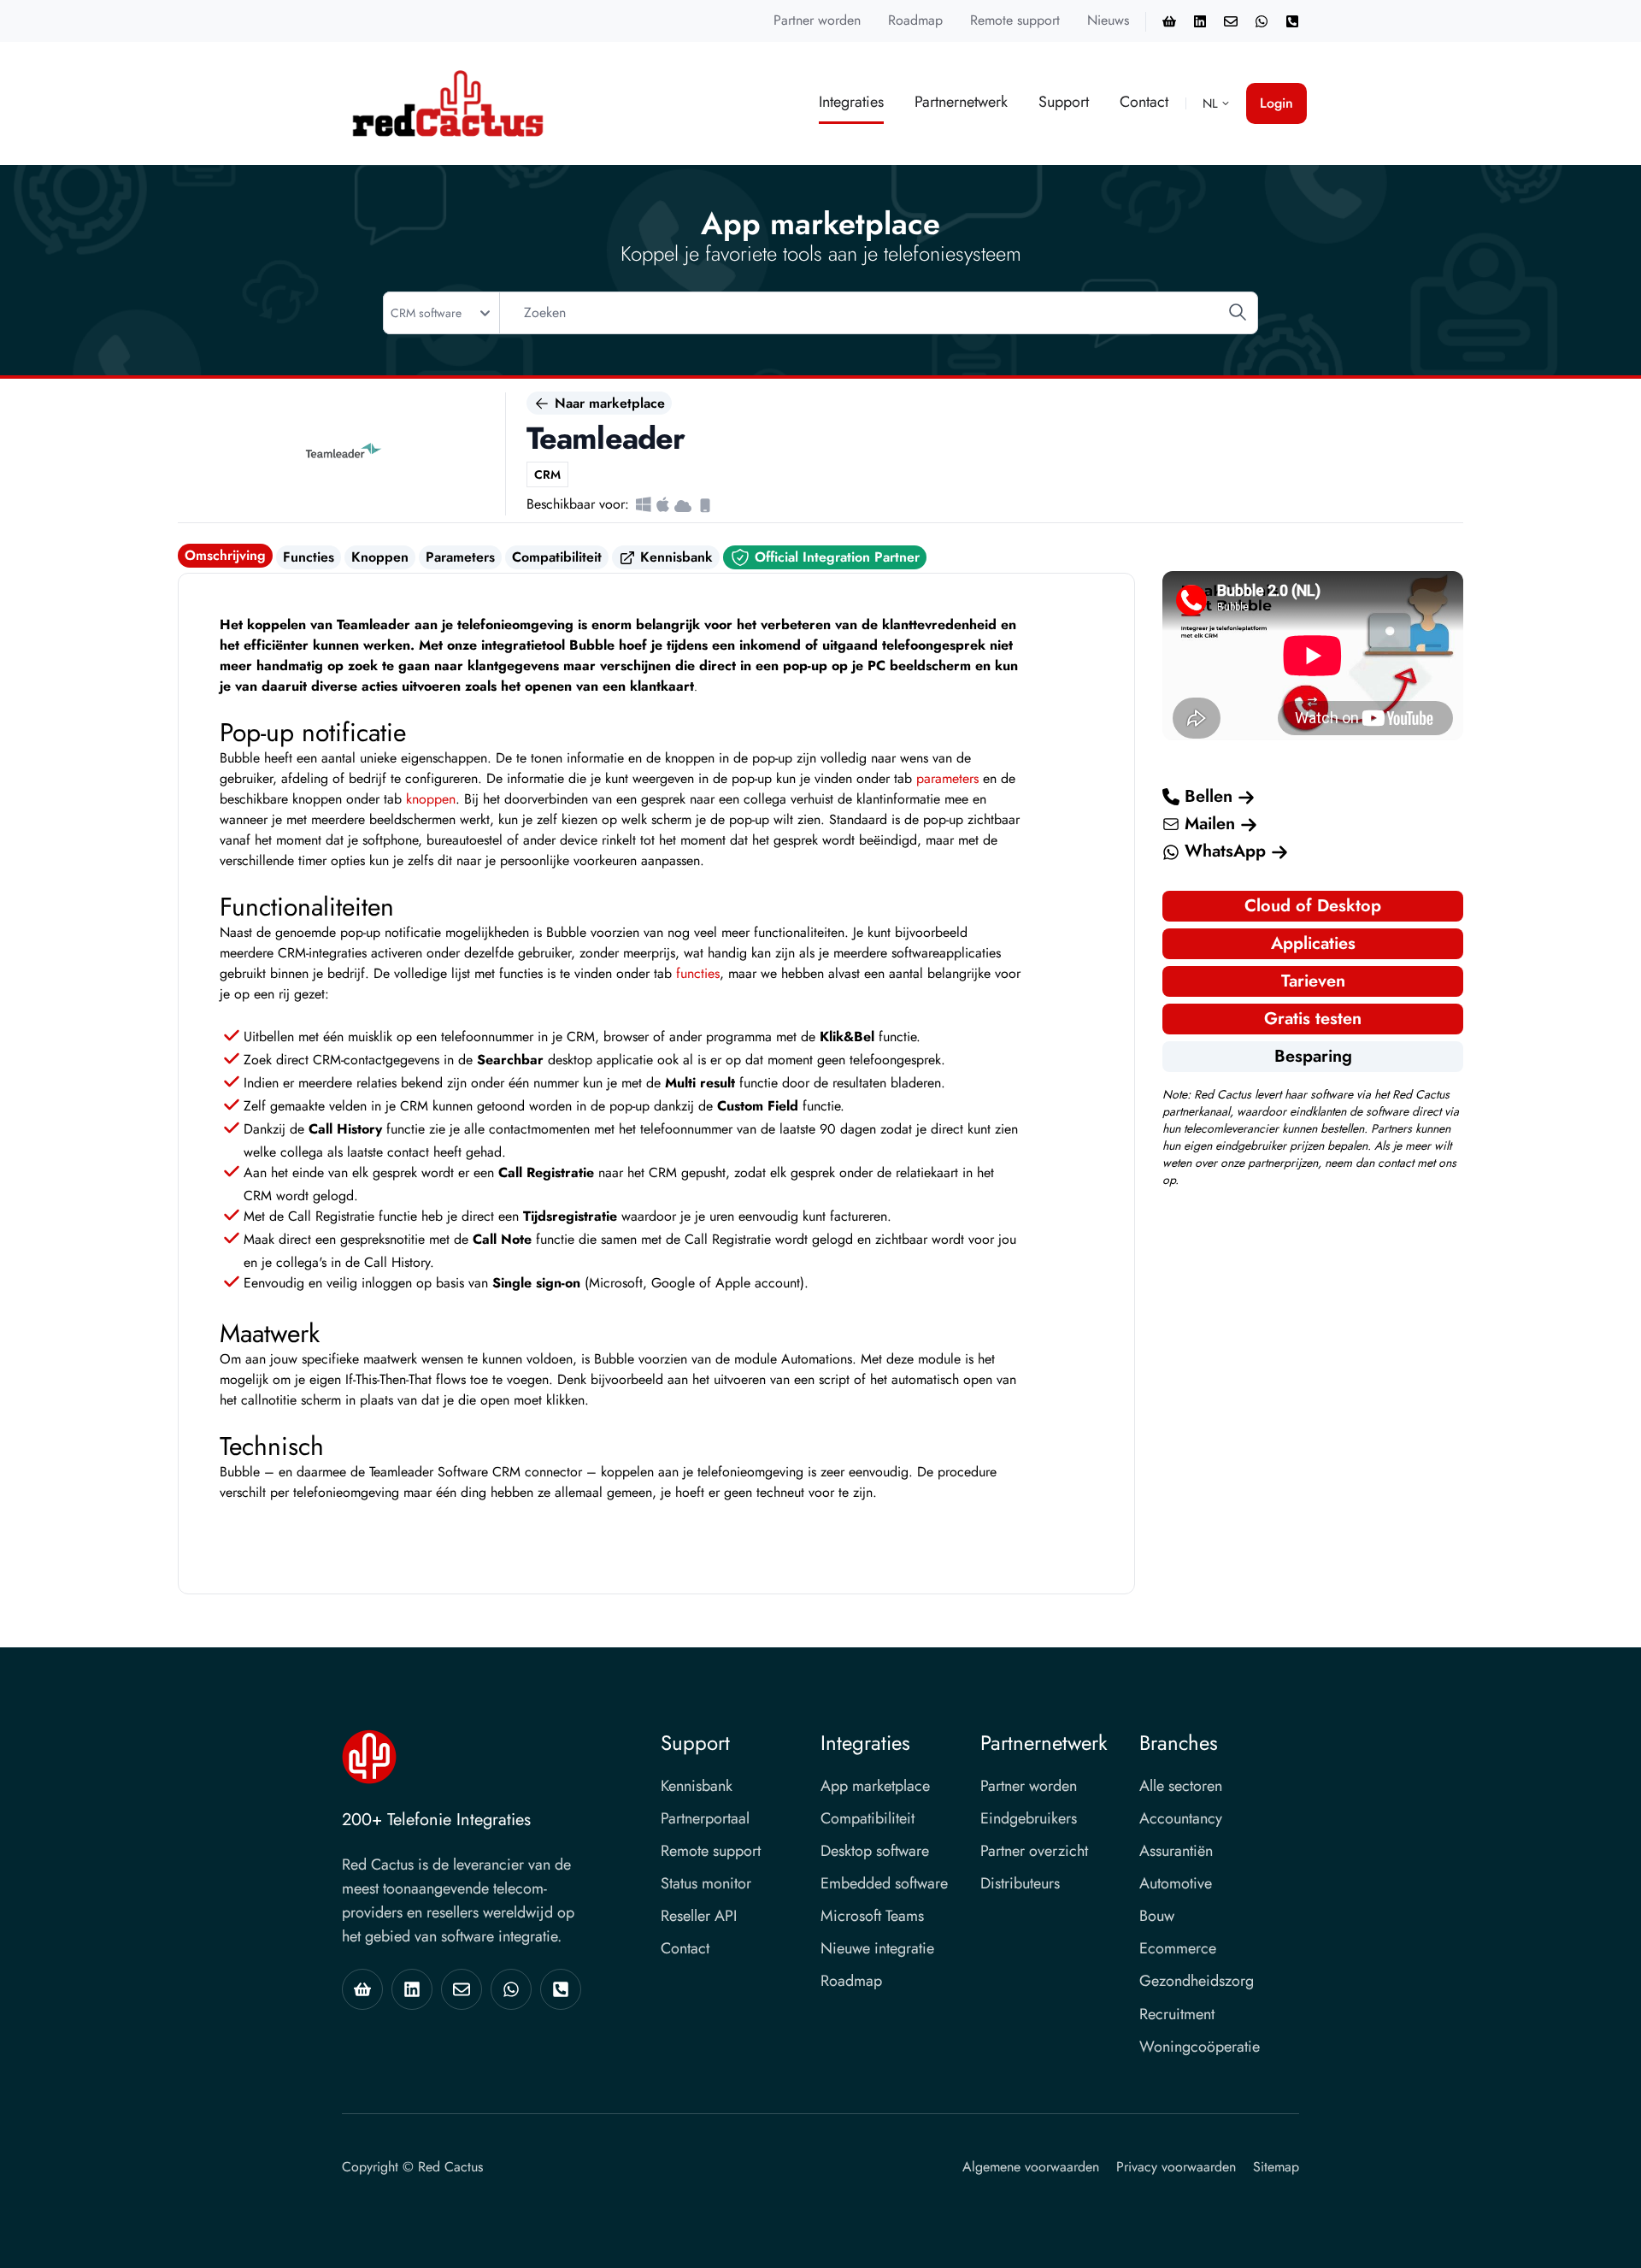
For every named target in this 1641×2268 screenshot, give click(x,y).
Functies (309, 557)
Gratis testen (1313, 1019)
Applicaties (1313, 943)
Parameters (460, 557)
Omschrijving (225, 555)
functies (698, 973)
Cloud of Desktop (1313, 906)
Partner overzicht (1034, 1851)
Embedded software (884, 1883)
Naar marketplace (608, 403)
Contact (1144, 102)
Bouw (1157, 1916)
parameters (947, 778)
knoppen (431, 799)
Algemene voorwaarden (1031, 2167)
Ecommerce (1178, 1948)
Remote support (1015, 20)
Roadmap (915, 20)
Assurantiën (1176, 1851)
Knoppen (380, 557)
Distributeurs (1020, 1883)
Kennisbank (674, 557)
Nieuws (1108, 20)
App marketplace (875, 1786)
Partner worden (817, 20)
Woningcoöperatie (1200, 2047)
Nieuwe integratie (877, 1948)
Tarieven (1313, 981)
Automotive (1176, 1883)
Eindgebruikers (1029, 1818)
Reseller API (699, 1916)
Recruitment (1177, 2014)
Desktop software (875, 1851)
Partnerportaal (705, 1818)
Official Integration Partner (835, 557)
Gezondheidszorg (1197, 1981)
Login (1276, 103)
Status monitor (706, 1883)
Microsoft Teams (872, 1916)
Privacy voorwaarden (1176, 2167)
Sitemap (1276, 2167)
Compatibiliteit (557, 557)
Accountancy (1181, 1818)
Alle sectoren (1181, 1786)
